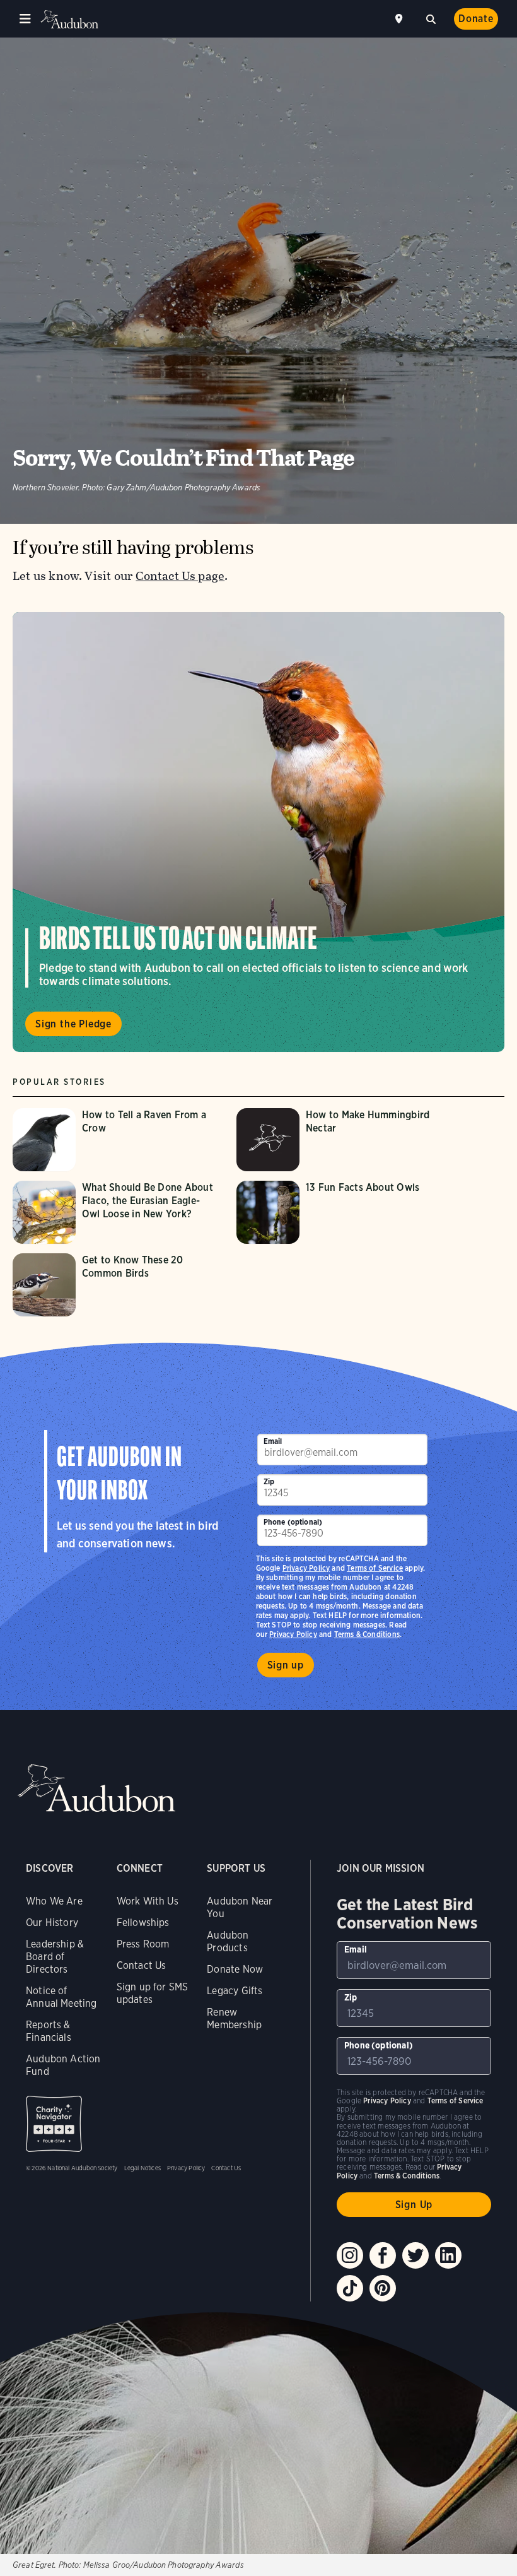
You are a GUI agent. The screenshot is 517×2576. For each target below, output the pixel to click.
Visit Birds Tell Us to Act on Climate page (258, 832)
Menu (25, 19)
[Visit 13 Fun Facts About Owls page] (342, 1212)
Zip (269, 1481)
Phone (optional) (293, 1522)
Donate (476, 19)
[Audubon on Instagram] (350, 2255)
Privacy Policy (293, 1634)
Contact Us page (180, 576)
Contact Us (142, 1965)
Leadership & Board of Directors (55, 1957)
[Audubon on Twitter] (415, 2255)
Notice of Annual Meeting (61, 1997)
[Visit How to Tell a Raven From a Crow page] (118, 1140)
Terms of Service (375, 1568)
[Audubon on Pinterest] (383, 2288)
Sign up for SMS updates (153, 1993)
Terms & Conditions (367, 1634)
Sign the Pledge (73, 1024)
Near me (400, 19)
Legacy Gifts (235, 1991)
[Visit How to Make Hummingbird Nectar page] (342, 1140)
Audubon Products (228, 1941)
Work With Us (148, 1901)
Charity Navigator (54, 2124)
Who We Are (54, 1901)
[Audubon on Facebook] (383, 2255)
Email (273, 1441)
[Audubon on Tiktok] (350, 2288)
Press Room (143, 1944)
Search (431, 18)
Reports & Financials (49, 2031)
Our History (52, 1923)
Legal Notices (142, 2168)
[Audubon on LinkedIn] (448, 2255)
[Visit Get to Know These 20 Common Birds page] (118, 1285)
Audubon (69, 19)
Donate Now (235, 1969)
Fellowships (143, 1923)
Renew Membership (234, 2018)
